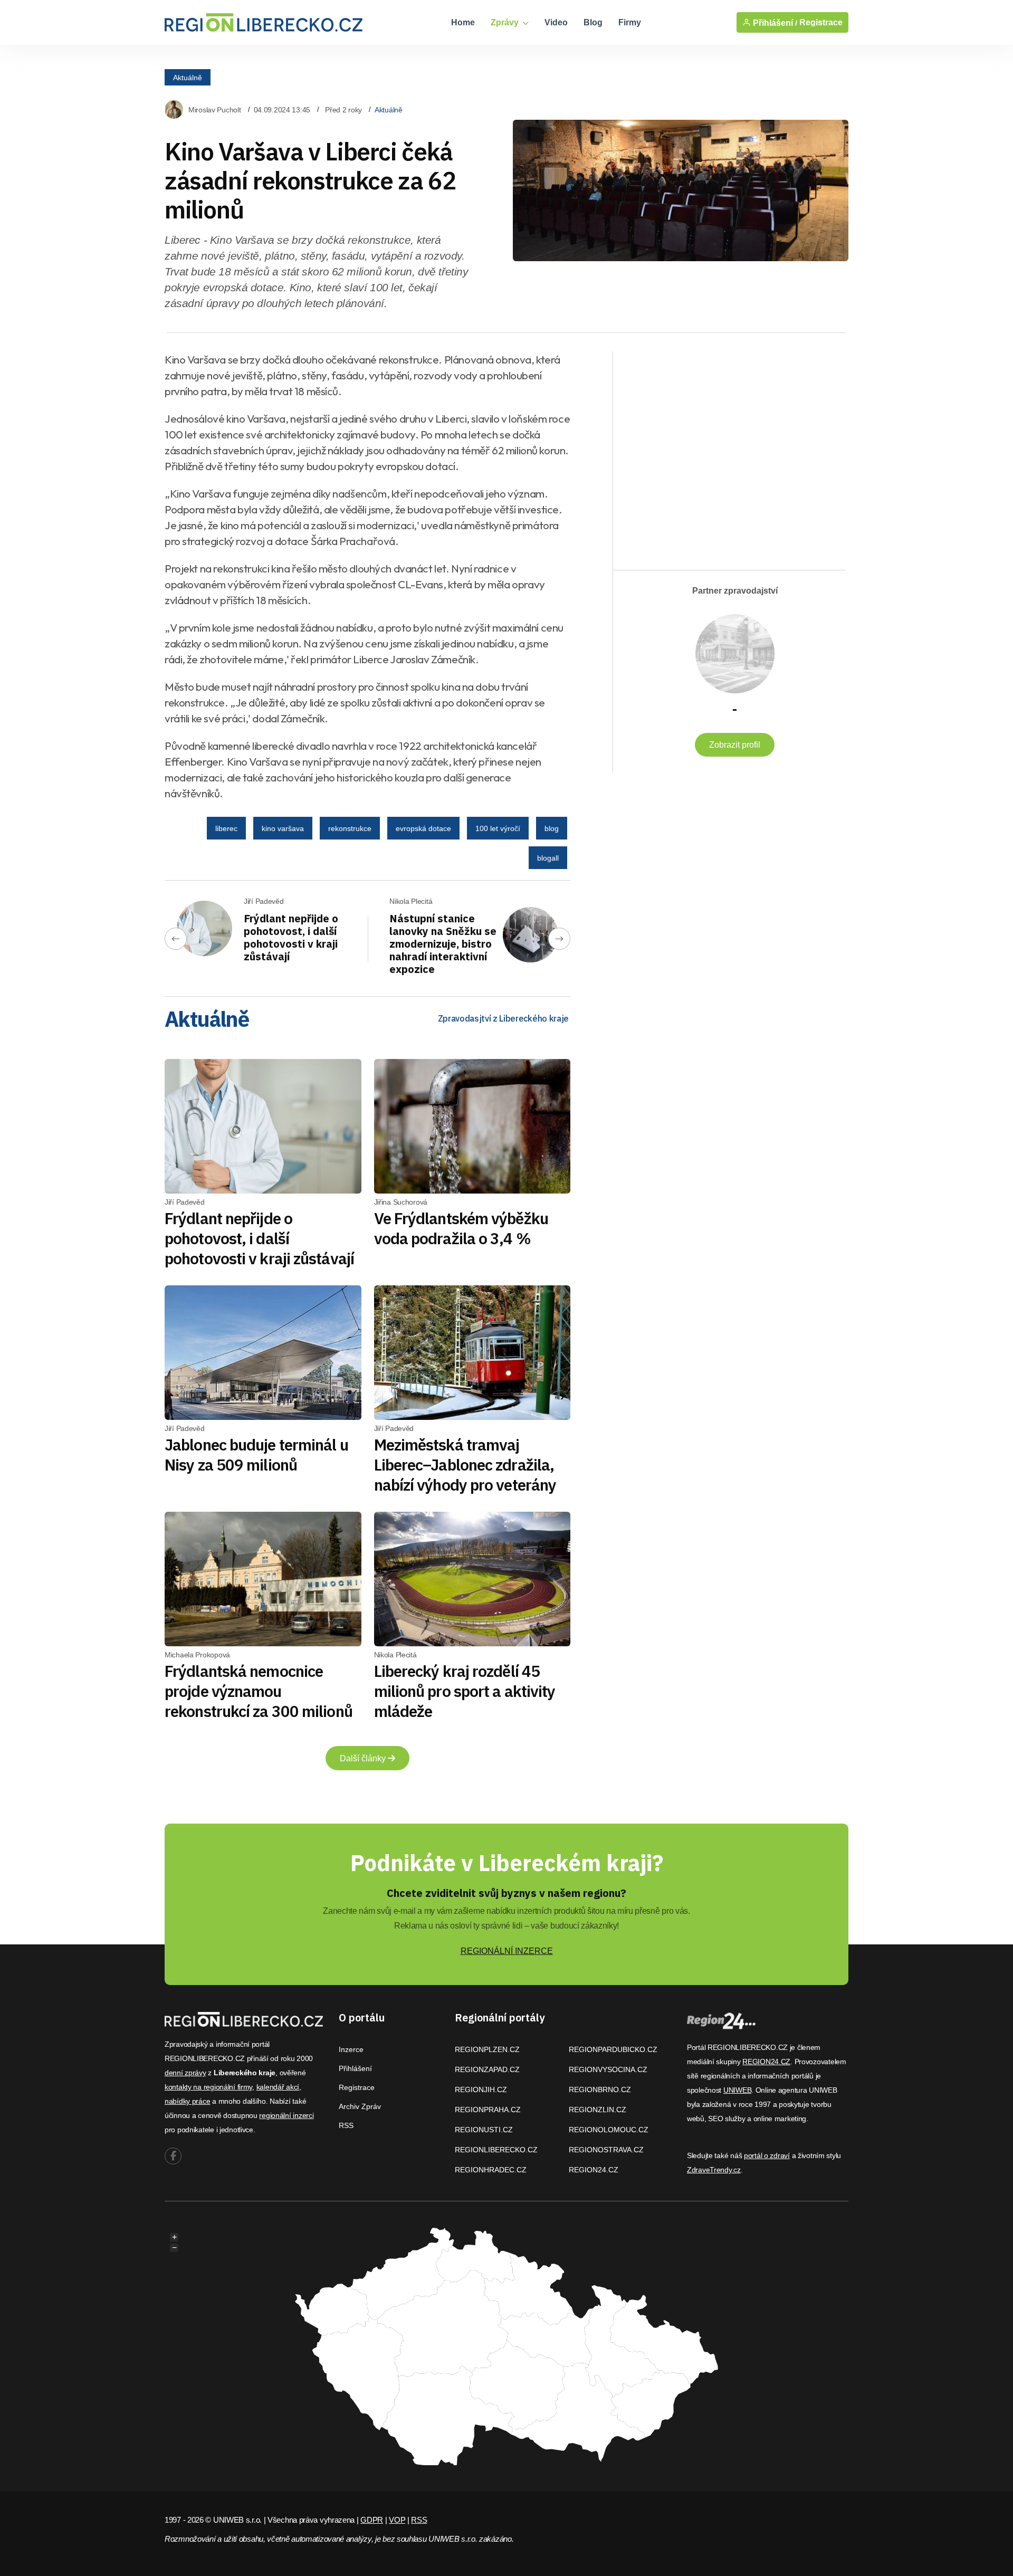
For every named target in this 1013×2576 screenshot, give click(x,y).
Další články (364, 1758)
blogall (548, 858)
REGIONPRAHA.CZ (488, 2110)
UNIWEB (737, 2090)
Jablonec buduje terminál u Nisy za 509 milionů (256, 1454)
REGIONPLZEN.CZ (487, 2049)
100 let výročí (498, 828)
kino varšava (283, 828)
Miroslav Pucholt (215, 110)
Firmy (630, 22)
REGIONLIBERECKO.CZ (496, 2150)
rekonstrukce (350, 828)
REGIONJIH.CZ (481, 2090)
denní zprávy (185, 2073)
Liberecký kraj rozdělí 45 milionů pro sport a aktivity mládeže (465, 1691)
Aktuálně (188, 77)
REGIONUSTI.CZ (484, 2130)
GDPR (372, 2520)
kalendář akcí (278, 2087)
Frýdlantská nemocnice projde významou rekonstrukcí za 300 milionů (259, 1691)
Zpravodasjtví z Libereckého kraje (503, 1018)
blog (552, 828)
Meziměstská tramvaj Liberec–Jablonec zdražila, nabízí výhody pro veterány (465, 1464)
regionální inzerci (286, 2115)
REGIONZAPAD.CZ (487, 2069)
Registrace (821, 22)
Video (556, 22)
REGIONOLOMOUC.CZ (609, 2130)
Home (463, 22)
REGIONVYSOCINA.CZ (608, 2069)
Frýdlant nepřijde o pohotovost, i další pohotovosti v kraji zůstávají (291, 937)
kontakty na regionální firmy (208, 2087)
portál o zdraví (767, 2155)
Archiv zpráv (360, 2106)
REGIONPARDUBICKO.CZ (613, 2049)
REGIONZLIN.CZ (598, 2110)
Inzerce (351, 2049)
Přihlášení (355, 2068)
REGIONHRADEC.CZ (491, 2170)
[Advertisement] (724, 452)
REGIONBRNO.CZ (600, 2090)
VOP (397, 2520)
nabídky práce (187, 2101)
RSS (346, 2125)
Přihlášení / (774, 23)
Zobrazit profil (735, 745)
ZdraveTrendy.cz (714, 2170)
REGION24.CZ (594, 2170)
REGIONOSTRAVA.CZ (606, 2150)
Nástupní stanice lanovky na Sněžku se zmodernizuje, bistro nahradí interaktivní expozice (443, 944)
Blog (593, 22)
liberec (226, 828)
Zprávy (506, 22)
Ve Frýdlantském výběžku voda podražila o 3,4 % (461, 1228)
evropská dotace (423, 828)
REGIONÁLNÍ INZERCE (507, 1951)
